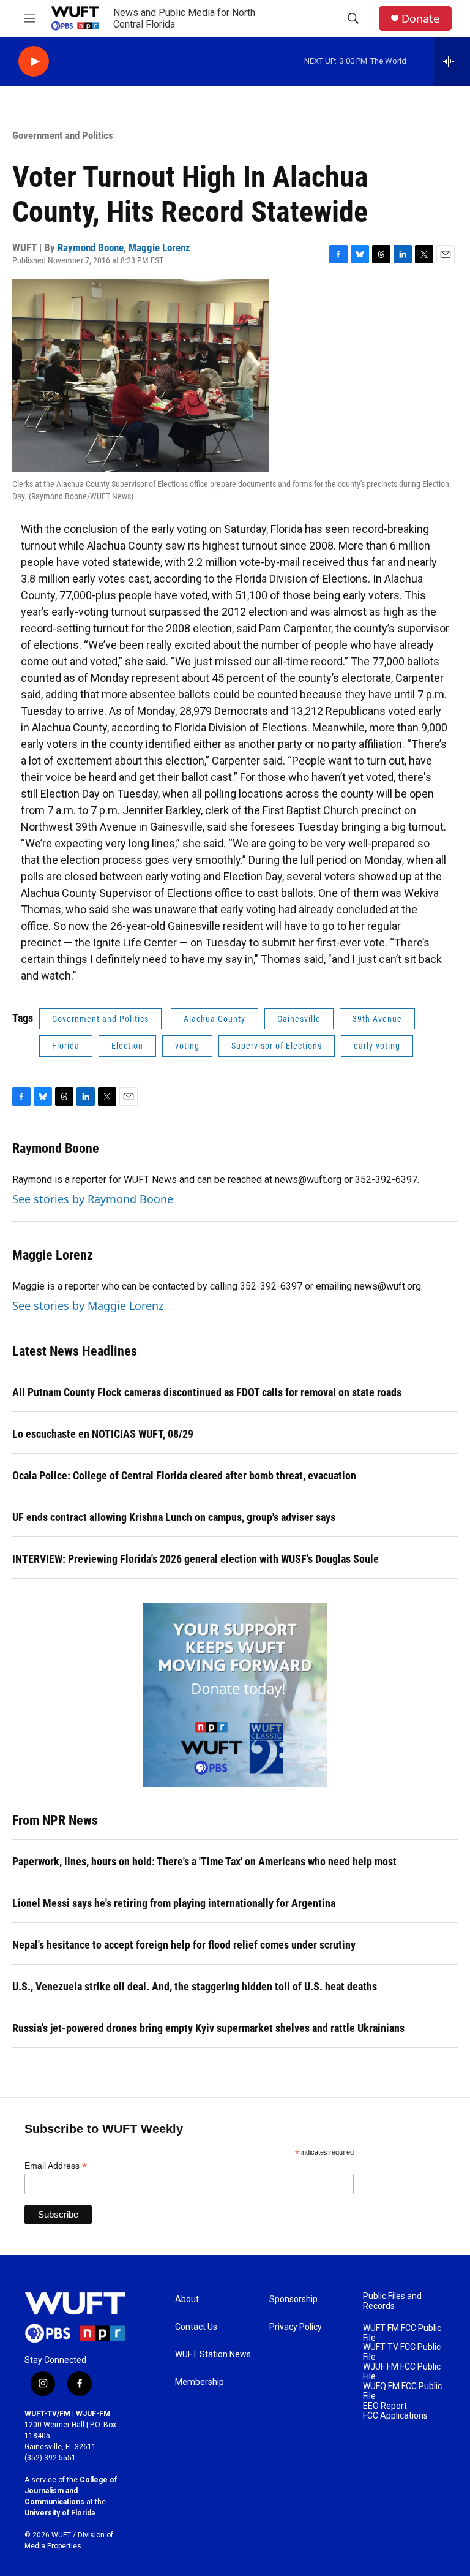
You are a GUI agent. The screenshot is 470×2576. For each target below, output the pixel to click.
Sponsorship (293, 2299)
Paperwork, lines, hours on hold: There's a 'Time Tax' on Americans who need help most (204, 1861)
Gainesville (299, 1019)
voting (187, 1046)
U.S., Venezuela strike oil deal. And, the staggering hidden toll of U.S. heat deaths (195, 1986)
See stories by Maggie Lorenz (88, 1305)
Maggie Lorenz (159, 247)
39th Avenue (377, 1019)
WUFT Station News (213, 2355)
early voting (377, 1046)
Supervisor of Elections (277, 1046)
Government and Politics (63, 135)
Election (127, 1046)
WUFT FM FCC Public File (402, 2333)
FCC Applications (395, 2416)
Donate (420, 19)
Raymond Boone (91, 247)
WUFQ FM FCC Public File (402, 2391)
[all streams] (452, 61)
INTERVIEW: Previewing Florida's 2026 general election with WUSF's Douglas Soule (196, 1559)
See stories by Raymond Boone (93, 1199)
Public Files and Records (392, 2301)
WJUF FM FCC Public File (402, 2372)
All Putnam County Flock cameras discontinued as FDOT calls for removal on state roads (207, 1392)
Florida (66, 1046)
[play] (34, 62)
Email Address (56, 2166)
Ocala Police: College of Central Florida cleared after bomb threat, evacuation (184, 1475)
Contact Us (196, 2327)
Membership (200, 2382)
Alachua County (214, 1019)
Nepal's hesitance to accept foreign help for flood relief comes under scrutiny (184, 1945)
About (187, 2299)
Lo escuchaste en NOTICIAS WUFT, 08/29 (103, 1434)
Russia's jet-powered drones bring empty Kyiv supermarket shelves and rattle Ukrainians (208, 2028)
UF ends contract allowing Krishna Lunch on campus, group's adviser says (174, 1517)
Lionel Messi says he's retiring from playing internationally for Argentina (174, 1903)
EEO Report (385, 2406)
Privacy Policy (296, 2327)
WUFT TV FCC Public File (402, 2352)
